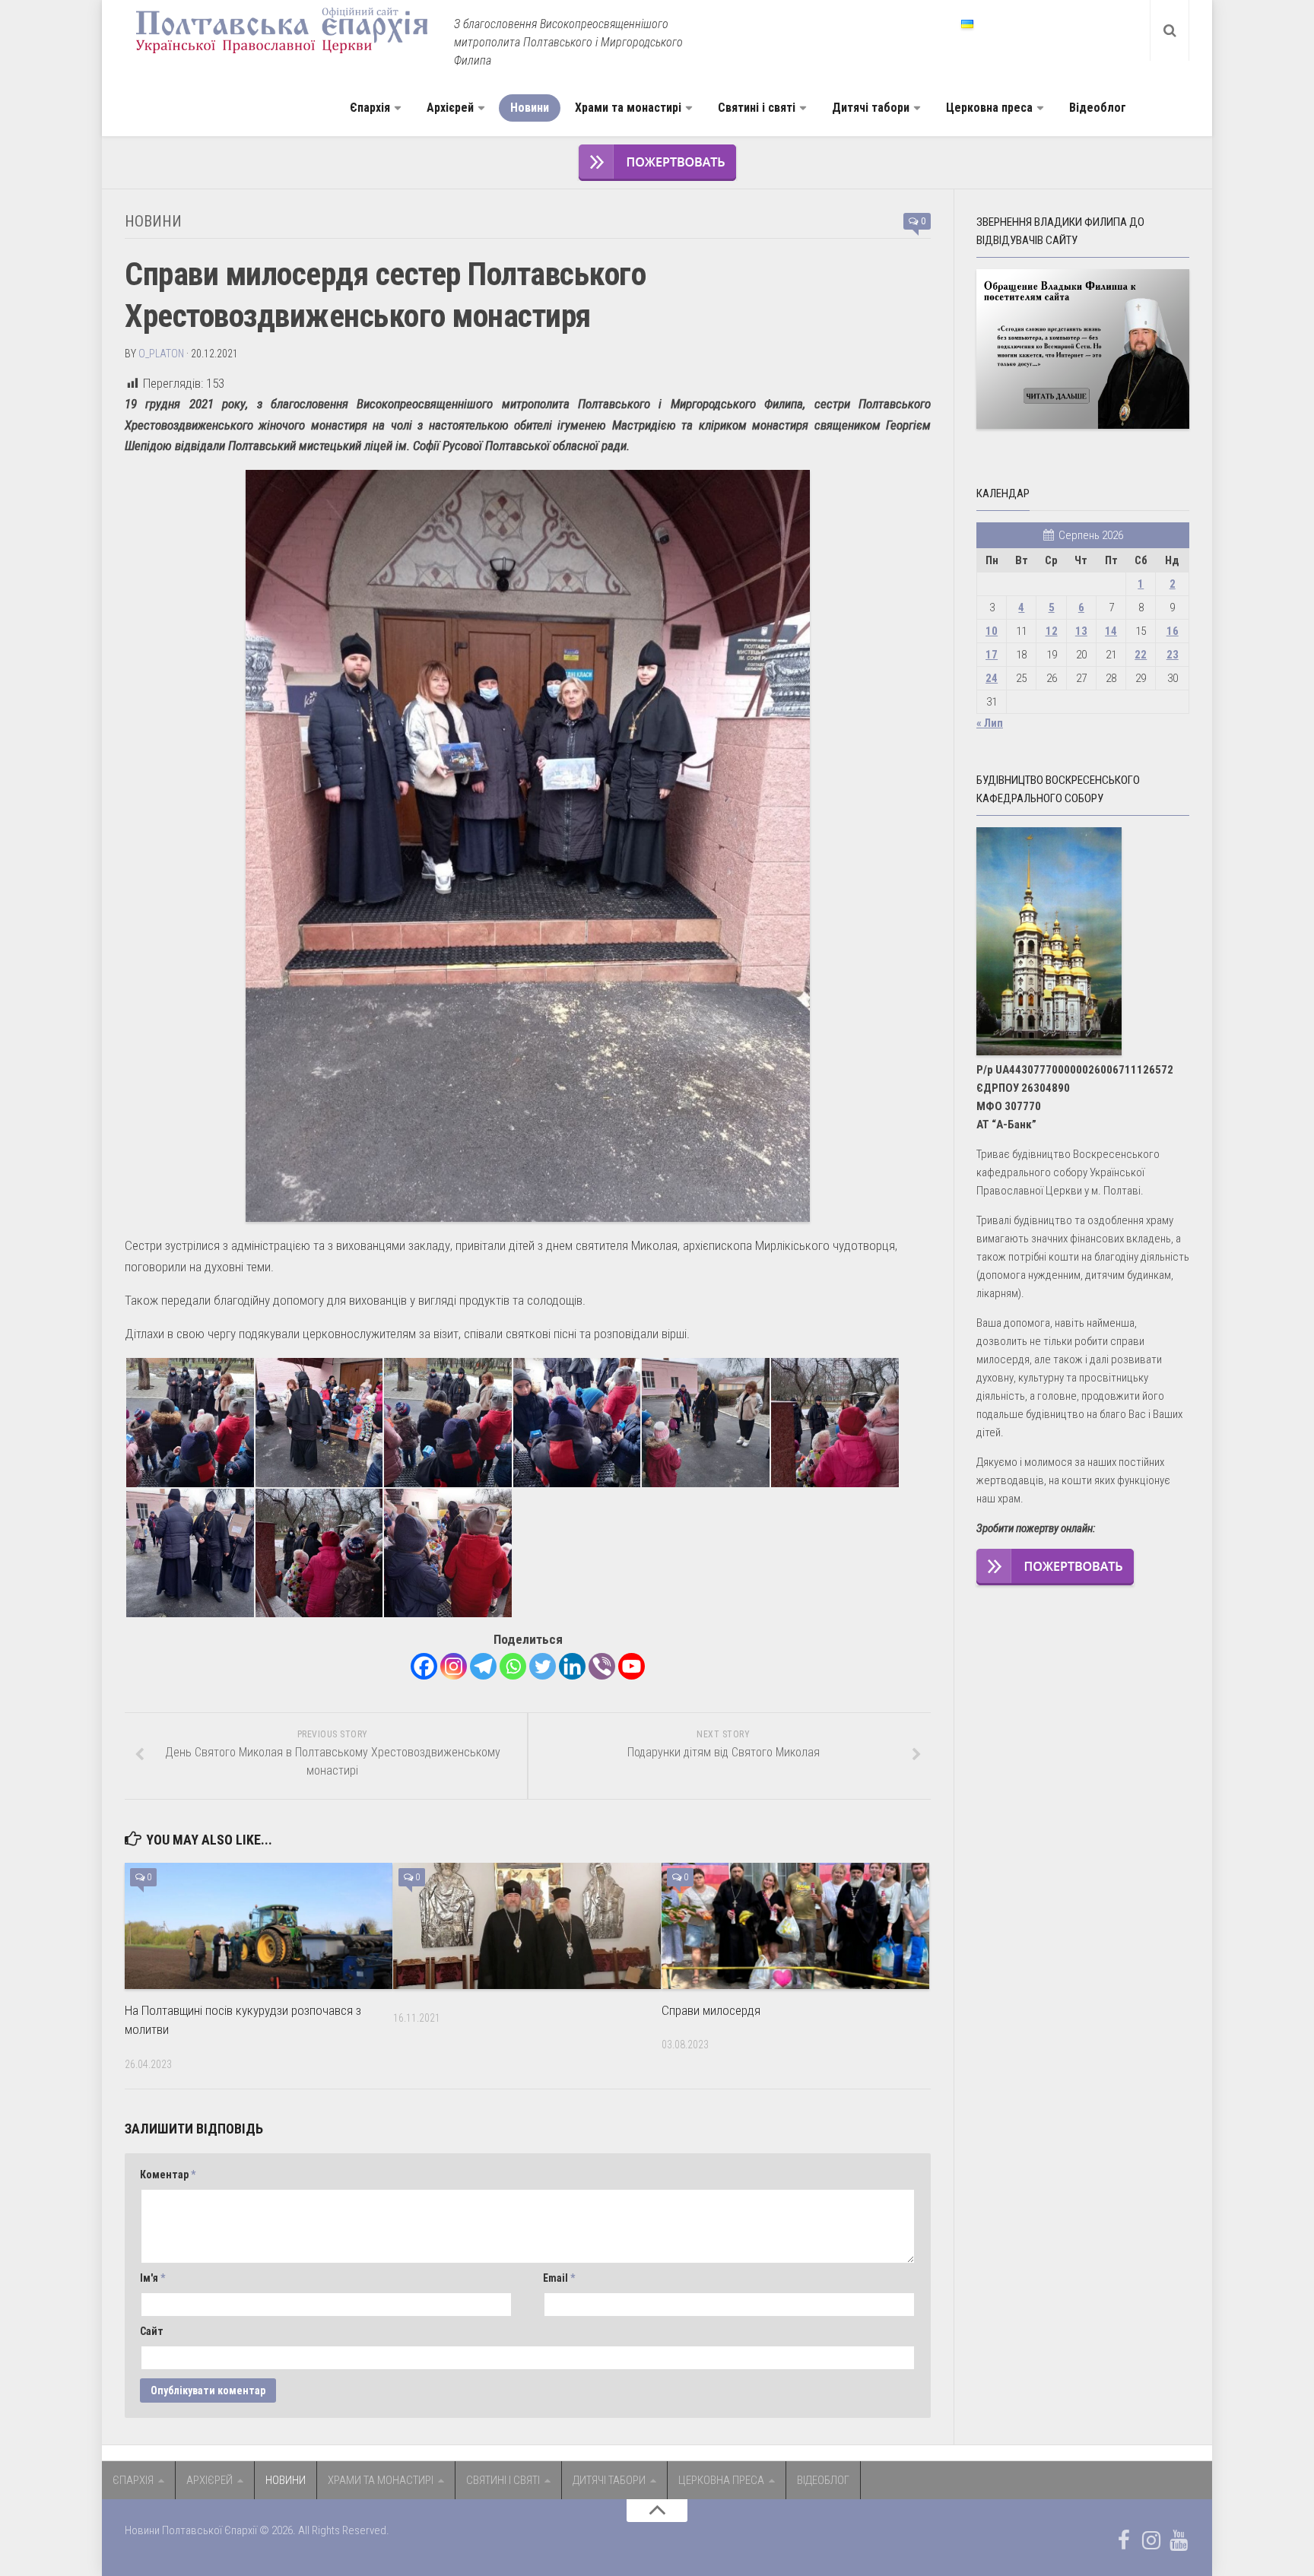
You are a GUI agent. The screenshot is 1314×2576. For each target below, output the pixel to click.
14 (1111, 631)
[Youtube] (632, 1666)
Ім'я (152, 2278)
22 (1141, 655)
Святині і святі (757, 108)
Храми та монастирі (628, 108)
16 (1173, 631)
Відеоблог (1098, 108)
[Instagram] (454, 1666)
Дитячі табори (871, 108)
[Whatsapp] (513, 1666)
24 (992, 678)
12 (1052, 631)
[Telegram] (483, 1666)
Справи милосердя (711, 2010)
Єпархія (370, 108)
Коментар (168, 2175)
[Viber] (602, 1666)
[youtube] (1179, 2540)
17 (992, 655)
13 (1081, 631)
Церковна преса (989, 108)
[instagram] (1151, 2540)
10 (992, 631)
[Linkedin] (572, 1666)
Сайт (152, 2331)
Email (559, 2278)
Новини (530, 108)
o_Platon (161, 354)
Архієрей (450, 108)
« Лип (990, 723)
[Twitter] (543, 1666)
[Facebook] (424, 1666)
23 (1173, 655)
